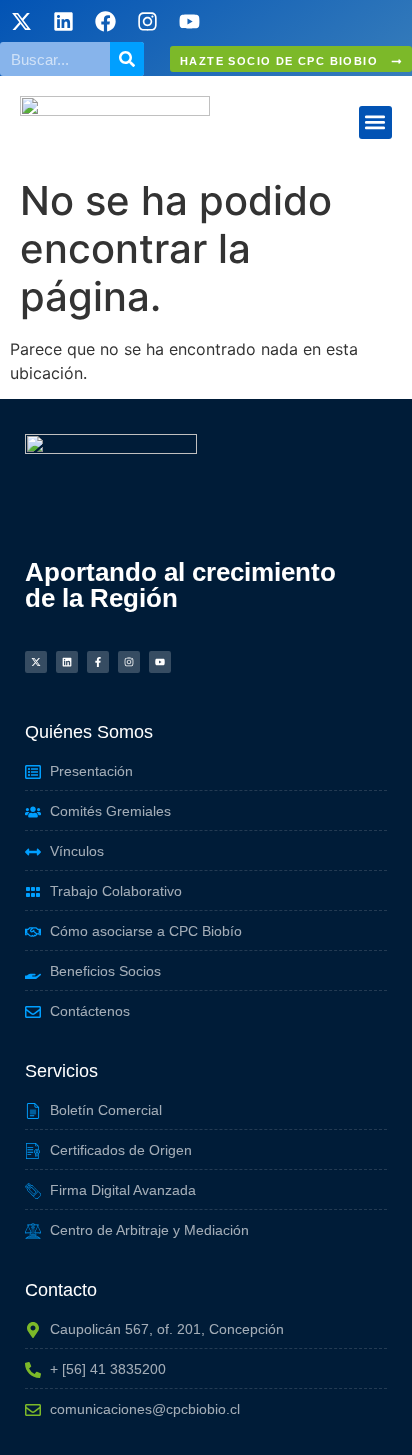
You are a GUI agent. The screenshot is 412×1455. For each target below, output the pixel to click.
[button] (375, 122)
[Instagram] (147, 21)
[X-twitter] (21, 21)
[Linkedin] (63, 21)
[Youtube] (189, 21)
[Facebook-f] (98, 662)
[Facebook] (105, 21)
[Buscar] (127, 59)
